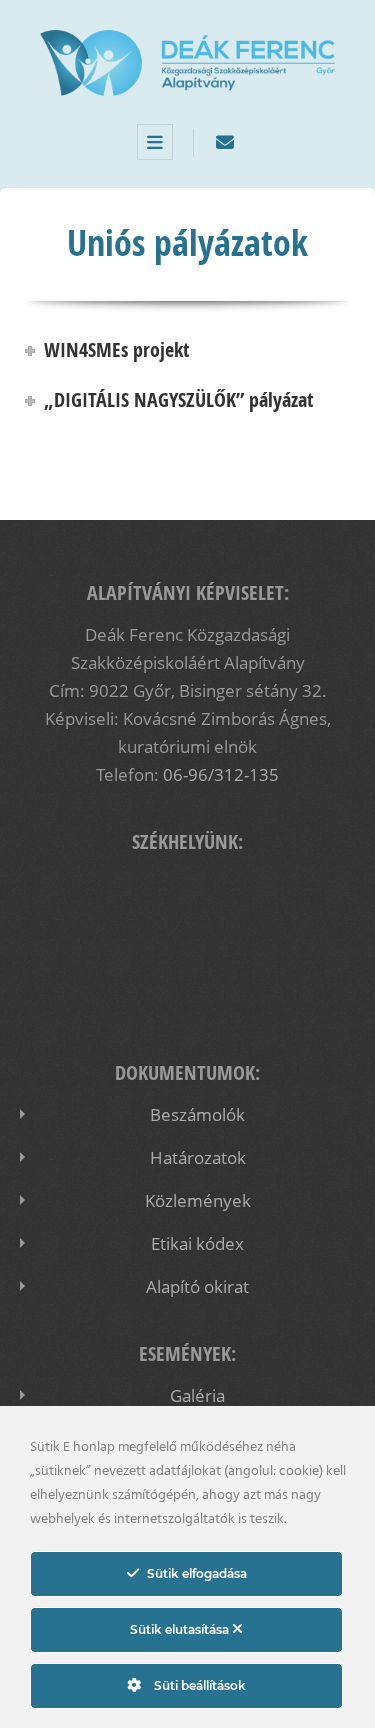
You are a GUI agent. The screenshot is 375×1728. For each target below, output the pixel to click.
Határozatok (198, 1157)
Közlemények (198, 1200)
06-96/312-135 (221, 774)
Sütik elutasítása (181, 1629)
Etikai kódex (197, 1243)
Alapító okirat (197, 1286)
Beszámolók (197, 1114)
